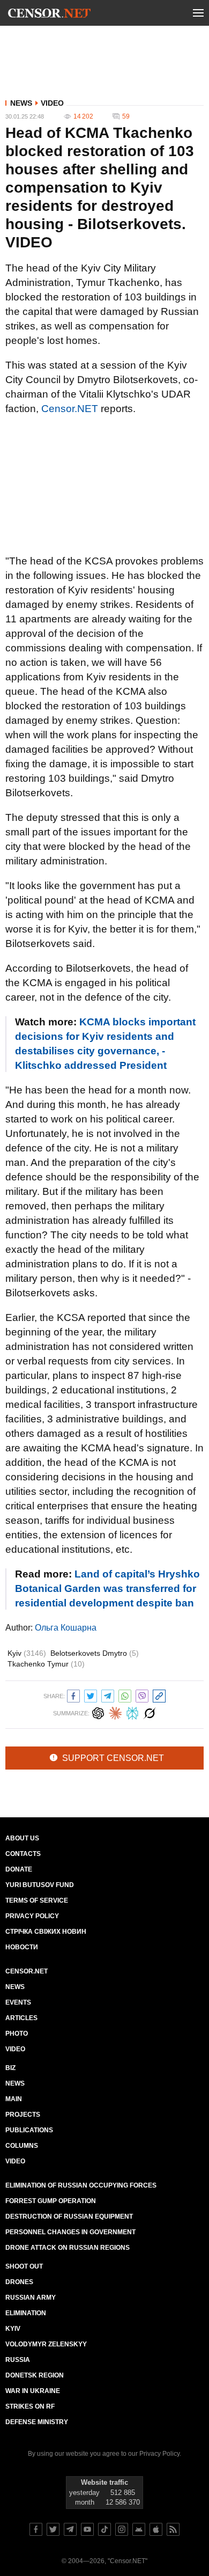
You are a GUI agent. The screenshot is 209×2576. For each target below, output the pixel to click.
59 (126, 116)
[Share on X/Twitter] (91, 1695)
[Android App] (139, 2529)
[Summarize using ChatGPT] (98, 1712)
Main (14, 2099)
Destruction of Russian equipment (69, 2217)
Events (18, 2002)
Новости (22, 1947)
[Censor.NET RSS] (173, 2529)
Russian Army (31, 2298)
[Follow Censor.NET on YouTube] (87, 2529)
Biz (10, 2068)
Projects (23, 2115)
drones (19, 2282)
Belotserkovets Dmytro (95, 1653)
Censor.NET (70, 409)
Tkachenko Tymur (46, 1664)
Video (52, 103)
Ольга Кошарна (66, 1628)
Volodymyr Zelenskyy (46, 2344)
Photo (17, 2034)
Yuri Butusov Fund (40, 1885)
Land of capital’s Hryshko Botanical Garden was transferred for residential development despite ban (107, 1588)
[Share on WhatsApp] (125, 1695)
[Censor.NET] (49, 15)
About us (22, 1838)
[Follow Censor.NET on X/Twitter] (53, 2529)
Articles (21, 2018)
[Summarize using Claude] (115, 1712)
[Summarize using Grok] (150, 1712)
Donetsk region (35, 2375)
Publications (29, 2130)
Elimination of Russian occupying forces (81, 2185)
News (21, 103)
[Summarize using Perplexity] (132, 1712)
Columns (22, 2146)
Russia (18, 2360)
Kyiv (27, 1653)
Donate (19, 1869)
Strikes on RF (30, 2406)
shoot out (24, 2266)
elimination (26, 2313)
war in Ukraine (33, 2391)
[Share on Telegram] (108, 1695)
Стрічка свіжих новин (46, 1932)
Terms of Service (37, 1900)
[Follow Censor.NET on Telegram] (70, 2529)
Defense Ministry (37, 2422)
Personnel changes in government (70, 2232)
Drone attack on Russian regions (68, 2248)
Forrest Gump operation (51, 2201)
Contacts (23, 1854)
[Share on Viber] (142, 1695)
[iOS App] (156, 2529)
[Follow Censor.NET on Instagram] (122, 2529)
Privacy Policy (32, 1916)
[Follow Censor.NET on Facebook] (36, 2529)
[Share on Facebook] (73, 1695)
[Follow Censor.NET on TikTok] (104, 2529)
